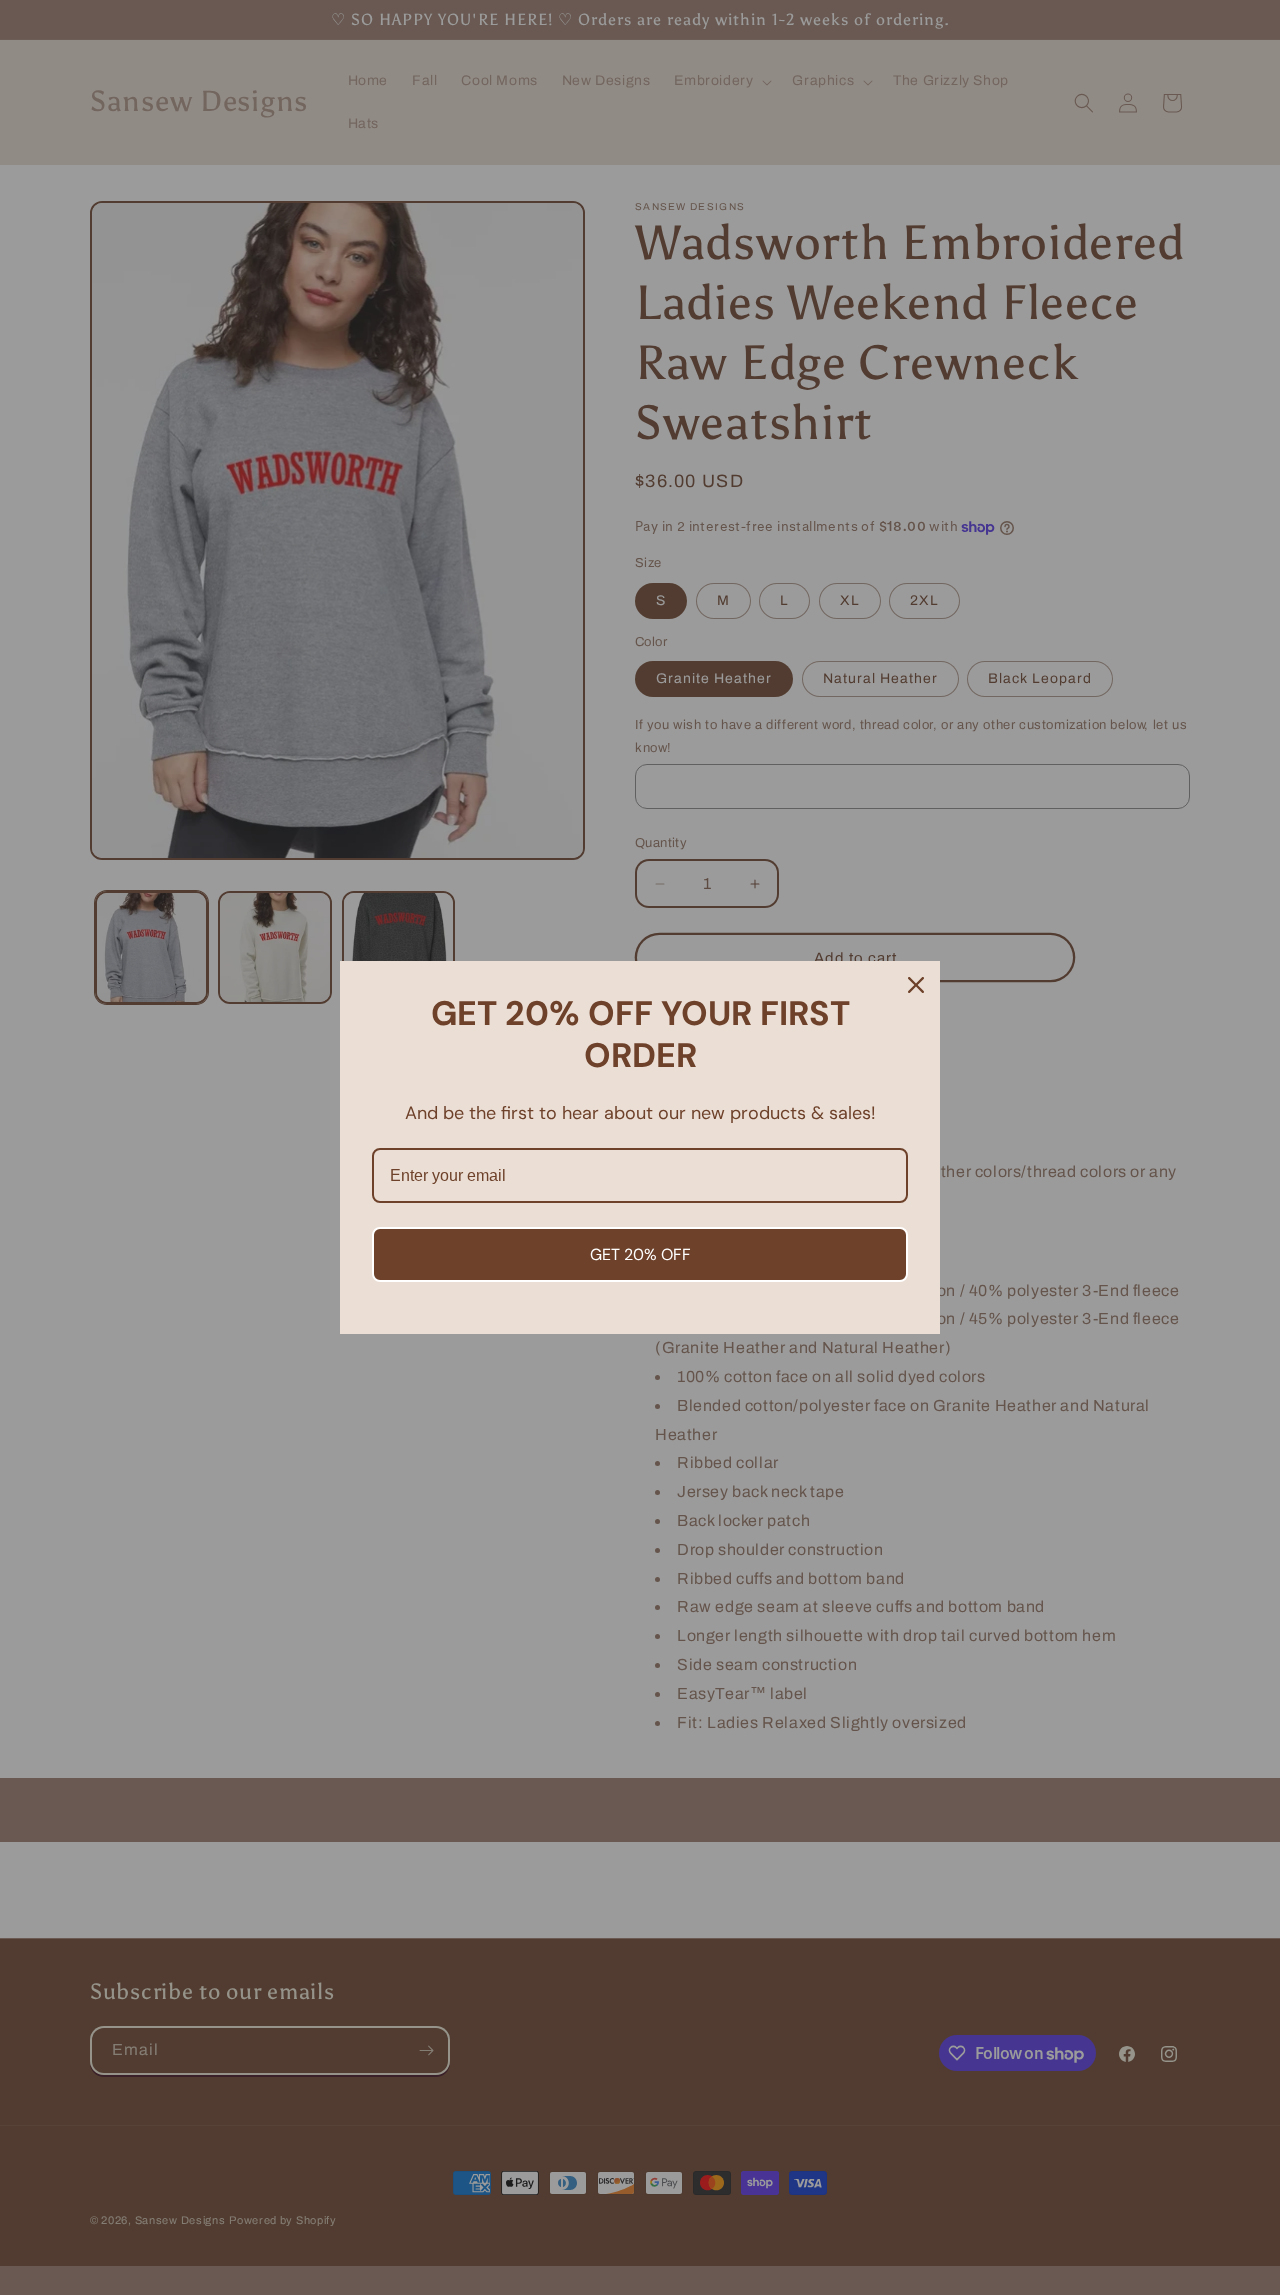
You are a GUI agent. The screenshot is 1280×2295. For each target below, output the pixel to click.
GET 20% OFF (640, 1254)
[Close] (916, 985)
